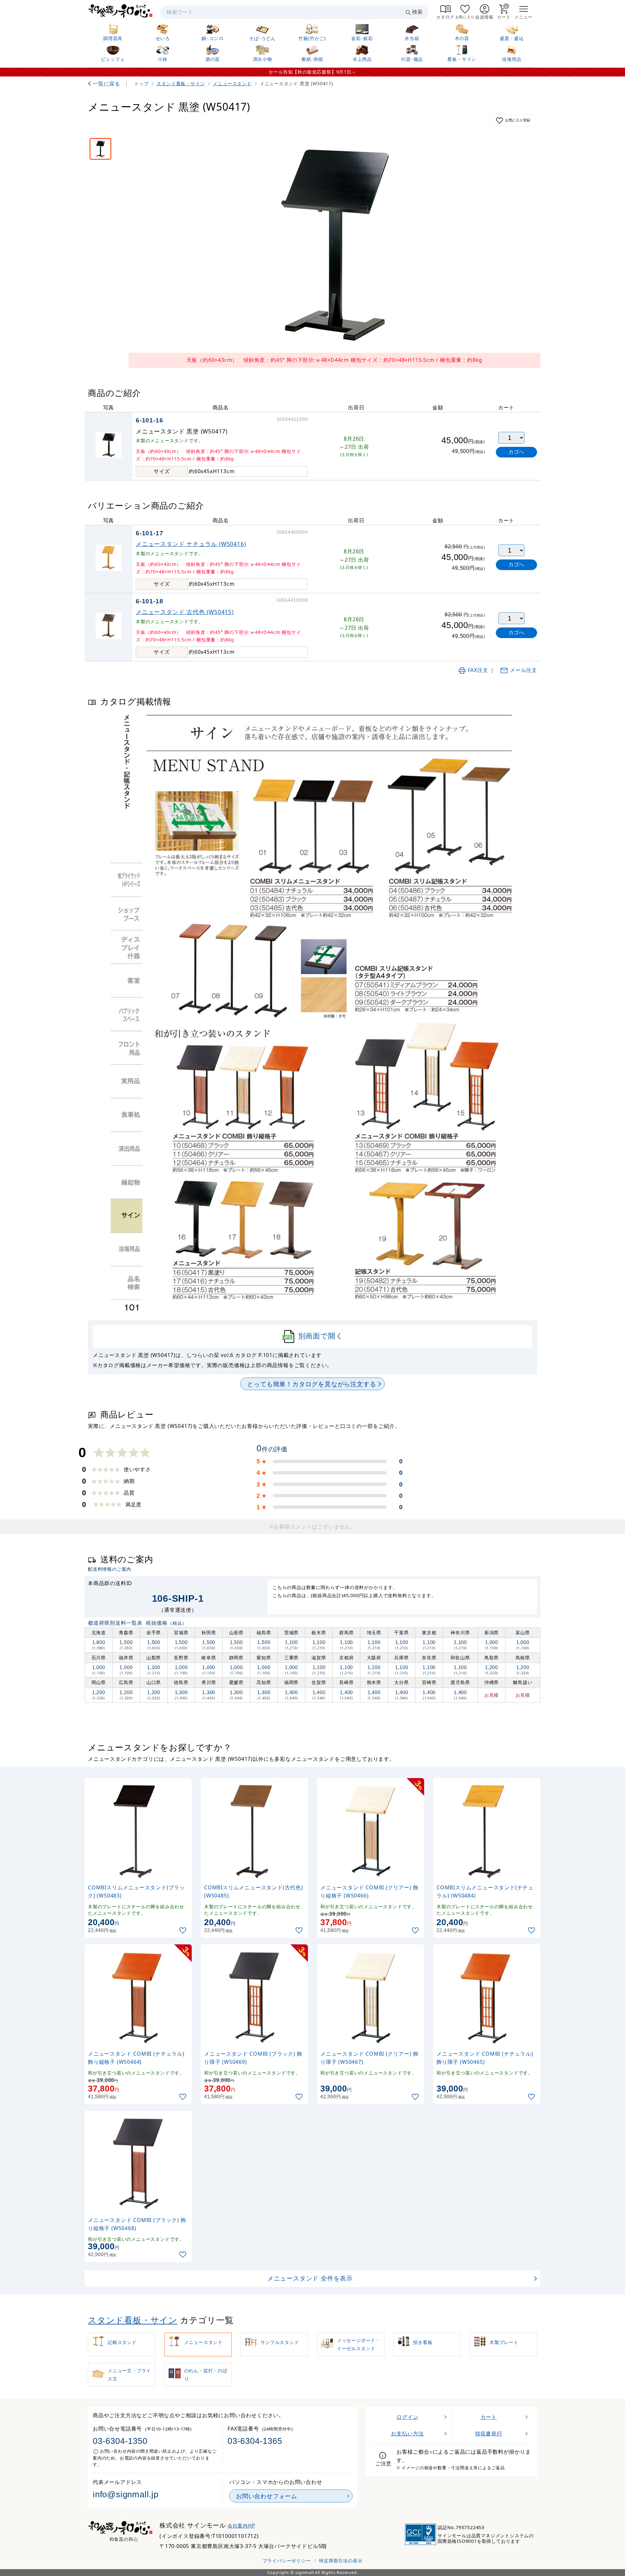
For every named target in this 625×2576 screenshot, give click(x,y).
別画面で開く (321, 1336)
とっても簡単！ (312, 1384)
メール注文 (523, 670)
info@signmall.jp (126, 2494)
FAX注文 (478, 670)
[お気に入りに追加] (184, 1931)
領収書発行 (489, 2433)
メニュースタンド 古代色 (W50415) (185, 612)
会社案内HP (241, 2526)
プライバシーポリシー (287, 2561)
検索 (417, 12)
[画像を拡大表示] (334, 244)
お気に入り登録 (518, 120)
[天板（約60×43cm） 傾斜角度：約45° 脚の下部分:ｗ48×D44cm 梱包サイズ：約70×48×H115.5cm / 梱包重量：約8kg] (100, 149)
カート (489, 2417)
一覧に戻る (106, 84)
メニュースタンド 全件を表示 (310, 2278)
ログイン (407, 2417)
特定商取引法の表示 (341, 2561)
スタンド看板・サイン (133, 2320)
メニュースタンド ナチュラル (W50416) (191, 544)
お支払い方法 (407, 2433)
